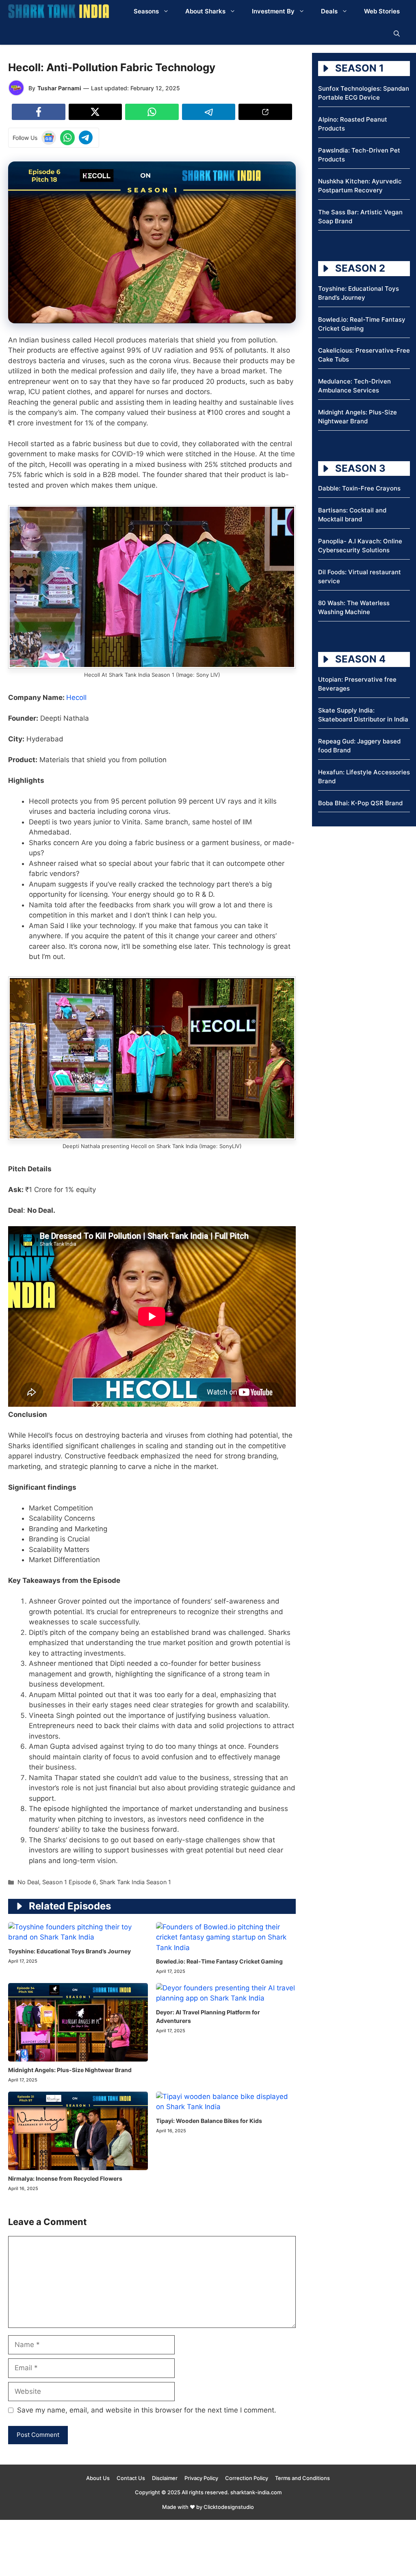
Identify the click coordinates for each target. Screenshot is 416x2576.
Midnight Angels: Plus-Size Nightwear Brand (70, 2070)
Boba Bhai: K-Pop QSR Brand (360, 803)
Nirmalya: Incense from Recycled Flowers (65, 2178)
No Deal (28, 1882)
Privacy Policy (201, 2478)
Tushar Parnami (59, 88)
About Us (98, 2478)
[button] (397, 34)
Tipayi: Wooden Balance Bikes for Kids (209, 2121)
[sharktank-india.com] (58, 11)
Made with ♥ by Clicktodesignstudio (208, 2507)
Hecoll (76, 697)
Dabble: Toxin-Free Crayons (359, 488)
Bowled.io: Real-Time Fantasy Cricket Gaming (219, 1961)
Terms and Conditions (302, 2478)
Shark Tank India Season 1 (135, 1882)
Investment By (273, 11)
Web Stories (382, 11)
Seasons (146, 11)
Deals (329, 11)
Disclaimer (165, 2478)
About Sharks (205, 11)
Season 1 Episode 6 (69, 1882)
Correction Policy (247, 2478)
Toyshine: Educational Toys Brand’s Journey (69, 1951)
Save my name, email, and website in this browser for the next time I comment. (147, 2410)
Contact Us (131, 2478)
